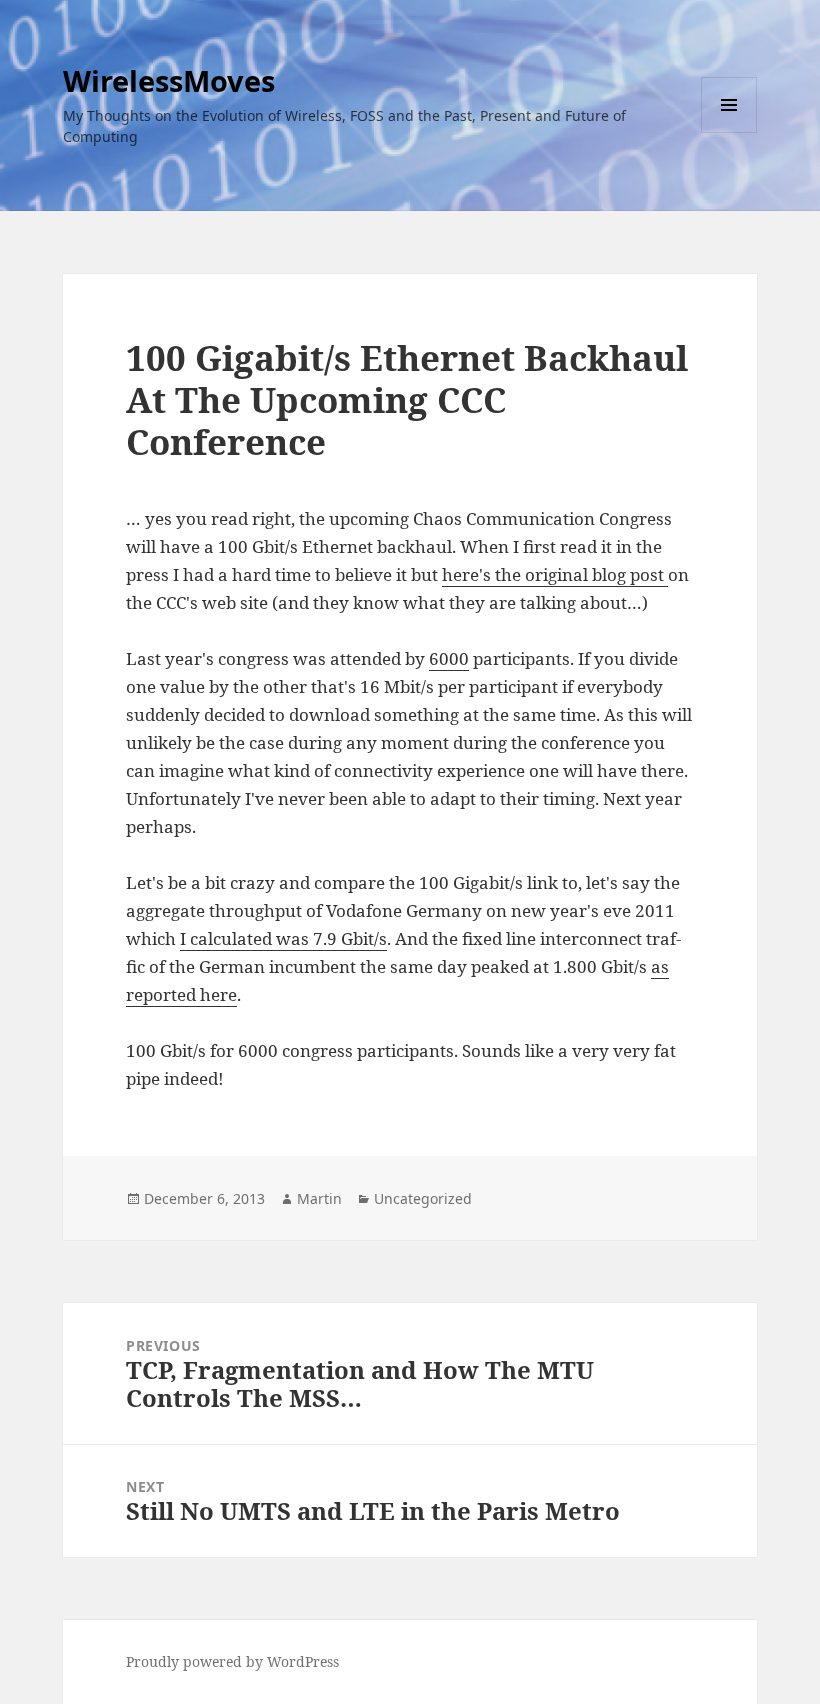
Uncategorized (423, 1198)
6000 (449, 658)
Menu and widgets (729, 132)
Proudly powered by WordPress (232, 1661)
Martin (319, 1198)
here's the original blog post (555, 574)
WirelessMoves (169, 80)
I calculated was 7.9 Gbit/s (283, 938)
